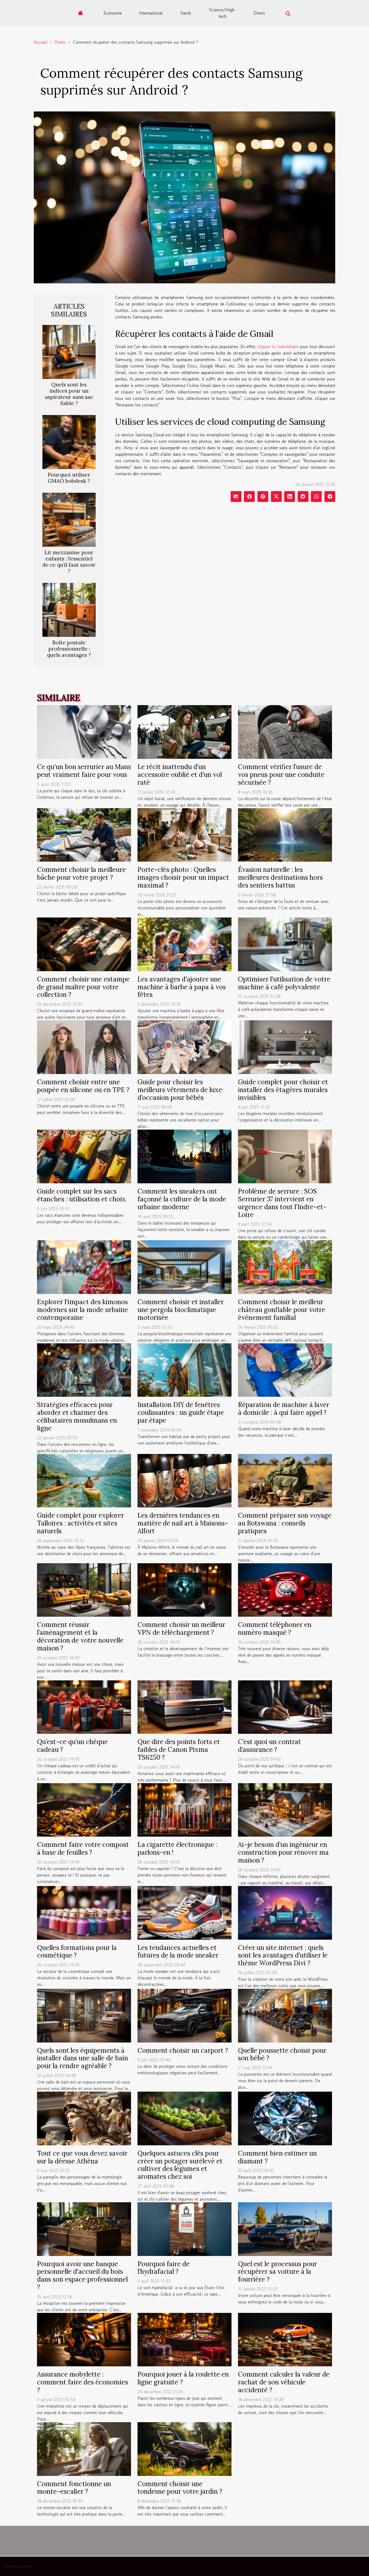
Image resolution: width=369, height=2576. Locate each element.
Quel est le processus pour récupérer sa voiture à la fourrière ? (277, 2272)
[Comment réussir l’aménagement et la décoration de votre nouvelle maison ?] (84, 1589)
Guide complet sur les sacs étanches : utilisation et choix (81, 1195)
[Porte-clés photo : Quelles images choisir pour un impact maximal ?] (185, 834)
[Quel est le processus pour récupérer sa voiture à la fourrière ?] (285, 2228)
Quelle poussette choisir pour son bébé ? (282, 2054)
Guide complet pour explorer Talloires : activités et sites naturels (80, 1523)
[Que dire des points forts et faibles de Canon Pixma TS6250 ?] (185, 1706)
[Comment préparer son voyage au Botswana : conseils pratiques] (285, 1480)
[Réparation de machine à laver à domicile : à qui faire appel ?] (285, 1369)
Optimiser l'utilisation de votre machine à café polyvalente (284, 983)
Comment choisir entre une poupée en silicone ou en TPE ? (83, 1086)
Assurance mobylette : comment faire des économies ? (83, 2382)
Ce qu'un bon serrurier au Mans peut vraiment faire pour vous (84, 771)
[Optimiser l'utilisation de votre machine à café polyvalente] (285, 944)
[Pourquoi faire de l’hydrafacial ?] (185, 2228)
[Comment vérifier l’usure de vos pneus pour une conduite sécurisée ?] (285, 731)
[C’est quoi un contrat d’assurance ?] (285, 1706)
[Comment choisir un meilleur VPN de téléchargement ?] (185, 1589)
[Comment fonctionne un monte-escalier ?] (84, 2448)
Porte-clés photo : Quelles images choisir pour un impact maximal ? (183, 877)
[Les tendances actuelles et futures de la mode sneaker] (185, 1912)
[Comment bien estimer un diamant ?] (285, 2118)
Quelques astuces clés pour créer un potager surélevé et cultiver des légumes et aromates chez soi (180, 2165)
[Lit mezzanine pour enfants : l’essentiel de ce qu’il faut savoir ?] (69, 519)
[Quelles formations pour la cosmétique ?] (84, 1912)
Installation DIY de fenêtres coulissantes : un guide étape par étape (181, 1413)
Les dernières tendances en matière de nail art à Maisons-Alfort (183, 1523)
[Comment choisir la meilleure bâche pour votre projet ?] (84, 834)
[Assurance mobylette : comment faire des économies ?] (84, 2339)
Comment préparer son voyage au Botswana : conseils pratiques (285, 1523)
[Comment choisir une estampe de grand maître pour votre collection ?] (84, 944)
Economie (113, 13)
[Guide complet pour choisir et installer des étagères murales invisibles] (285, 1046)
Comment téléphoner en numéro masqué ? (275, 1629)
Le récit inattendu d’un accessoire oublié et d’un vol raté (180, 775)
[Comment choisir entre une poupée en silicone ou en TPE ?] (84, 1046)
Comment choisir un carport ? (183, 2050)
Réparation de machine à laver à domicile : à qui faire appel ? (284, 1409)
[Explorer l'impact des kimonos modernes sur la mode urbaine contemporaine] (84, 1266)
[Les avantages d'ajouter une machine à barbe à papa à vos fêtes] (185, 944)
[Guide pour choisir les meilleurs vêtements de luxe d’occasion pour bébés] (185, 1046)
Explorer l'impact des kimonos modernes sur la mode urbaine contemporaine (83, 1310)
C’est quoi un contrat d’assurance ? (269, 1746)
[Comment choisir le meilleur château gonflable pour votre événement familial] (285, 1266)
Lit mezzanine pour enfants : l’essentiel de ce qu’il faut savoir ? (69, 562)
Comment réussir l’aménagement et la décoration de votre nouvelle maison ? (80, 1636)
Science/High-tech (223, 13)
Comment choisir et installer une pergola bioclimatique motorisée (181, 1310)
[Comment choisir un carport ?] (185, 2015)
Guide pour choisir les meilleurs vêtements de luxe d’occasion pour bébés (180, 1090)
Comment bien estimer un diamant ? (277, 2157)
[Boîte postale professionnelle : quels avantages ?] (69, 609)
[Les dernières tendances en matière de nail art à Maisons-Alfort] (185, 1480)
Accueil (41, 42)
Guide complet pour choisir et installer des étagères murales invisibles (283, 1090)
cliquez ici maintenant (278, 346)
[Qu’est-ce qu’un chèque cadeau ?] (84, 1706)
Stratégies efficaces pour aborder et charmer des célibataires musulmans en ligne (77, 1416)
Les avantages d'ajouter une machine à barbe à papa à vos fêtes (182, 987)
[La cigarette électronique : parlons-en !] (185, 1809)
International (151, 13)
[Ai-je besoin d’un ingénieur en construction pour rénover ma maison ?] (285, 1809)
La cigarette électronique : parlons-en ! (177, 1848)
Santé (186, 13)
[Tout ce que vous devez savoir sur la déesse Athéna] (84, 2118)
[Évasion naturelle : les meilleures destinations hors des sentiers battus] (285, 834)
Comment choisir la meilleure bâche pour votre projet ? (81, 874)
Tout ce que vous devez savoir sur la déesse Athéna (82, 2157)
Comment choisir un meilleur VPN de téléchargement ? (181, 1629)
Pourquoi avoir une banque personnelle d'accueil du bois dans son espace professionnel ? (82, 2276)
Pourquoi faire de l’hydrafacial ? (164, 2268)
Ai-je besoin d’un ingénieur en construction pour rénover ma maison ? (283, 1852)
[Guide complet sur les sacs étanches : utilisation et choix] (84, 1156)
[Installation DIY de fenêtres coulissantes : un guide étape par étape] (185, 1369)
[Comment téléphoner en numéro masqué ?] (285, 1589)
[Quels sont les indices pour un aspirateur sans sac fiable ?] (69, 351)
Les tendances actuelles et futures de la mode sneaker (178, 1952)
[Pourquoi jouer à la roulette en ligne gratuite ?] (185, 2339)
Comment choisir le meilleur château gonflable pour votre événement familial (282, 1310)
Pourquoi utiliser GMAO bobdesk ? (69, 478)
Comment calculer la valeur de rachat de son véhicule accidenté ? (284, 2382)
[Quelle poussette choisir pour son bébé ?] (285, 2015)
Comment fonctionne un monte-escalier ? (74, 2488)
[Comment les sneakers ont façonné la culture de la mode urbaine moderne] (185, 1156)
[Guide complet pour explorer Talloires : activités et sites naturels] (84, 1480)
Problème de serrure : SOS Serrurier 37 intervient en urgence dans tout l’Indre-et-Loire (282, 1203)
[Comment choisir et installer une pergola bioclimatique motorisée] (185, 1266)
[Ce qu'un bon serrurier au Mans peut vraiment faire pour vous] (84, 731)
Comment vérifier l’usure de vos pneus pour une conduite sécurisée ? (281, 775)
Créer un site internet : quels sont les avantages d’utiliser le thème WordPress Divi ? (283, 1955)
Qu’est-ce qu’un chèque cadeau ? (72, 1746)
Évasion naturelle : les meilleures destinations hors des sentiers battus (280, 877)
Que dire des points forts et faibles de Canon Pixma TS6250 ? (179, 1750)
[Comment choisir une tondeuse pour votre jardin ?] (185, 2448)
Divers (259, 13)
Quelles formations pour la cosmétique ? (77, 1952)
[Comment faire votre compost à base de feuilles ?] (84, 1809)
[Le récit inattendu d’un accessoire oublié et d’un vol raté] (185, 731)
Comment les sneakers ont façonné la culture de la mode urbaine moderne (182, 1199)
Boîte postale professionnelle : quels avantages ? (69, 649)
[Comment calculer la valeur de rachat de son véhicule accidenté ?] (285, 2339)
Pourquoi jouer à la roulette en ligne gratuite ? (183, 2378)
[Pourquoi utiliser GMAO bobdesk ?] (69, 441)
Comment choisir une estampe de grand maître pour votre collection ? (83, 987)
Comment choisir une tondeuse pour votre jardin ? (180, 2488)
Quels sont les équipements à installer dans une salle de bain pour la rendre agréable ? (83, 2058)
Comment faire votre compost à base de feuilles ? (83, 1848)
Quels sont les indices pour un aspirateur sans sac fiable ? (69, 394)
